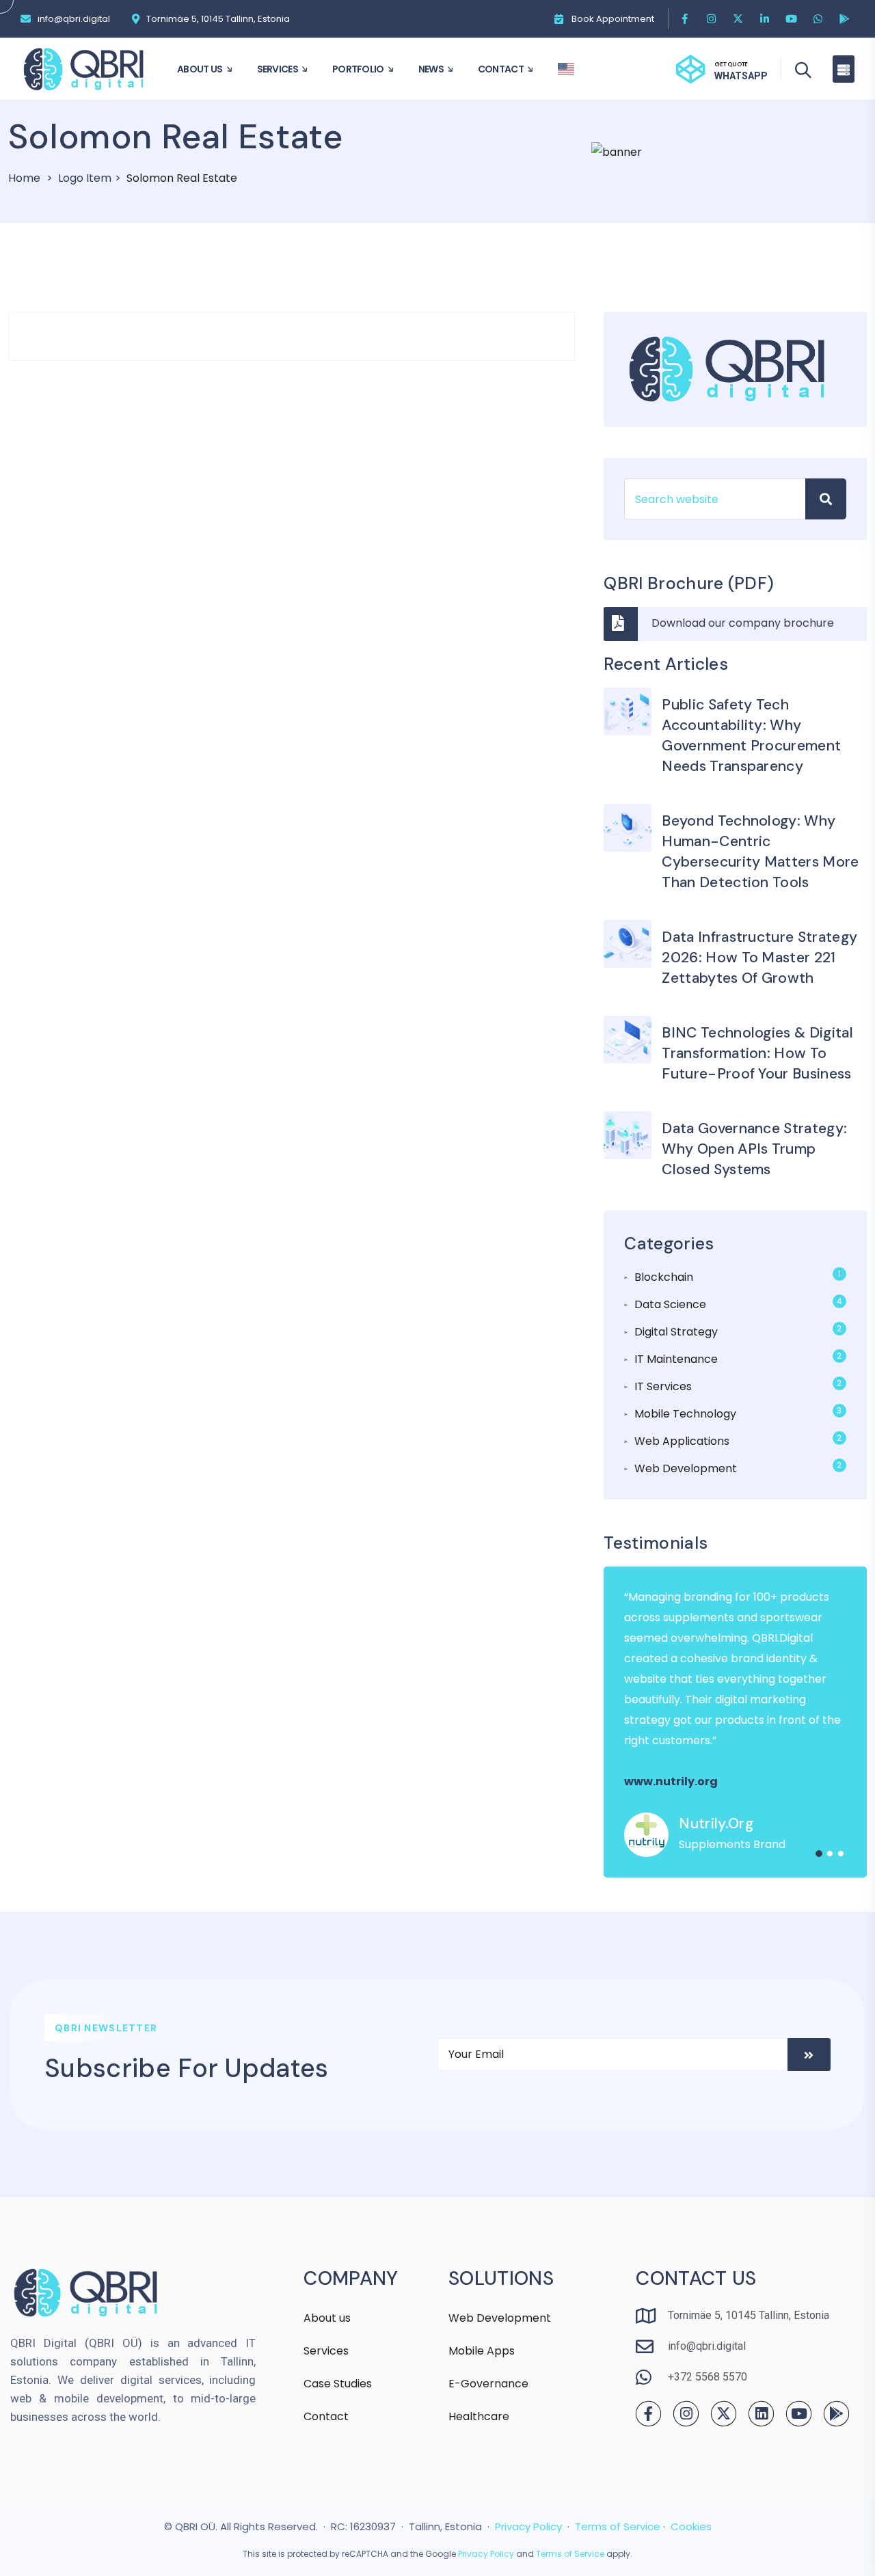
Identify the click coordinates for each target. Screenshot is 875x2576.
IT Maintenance (676, 1359)
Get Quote (731, 64)
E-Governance (488, 2384)
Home (24, 178)
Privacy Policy (528, 2526)
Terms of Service (618, 2526)
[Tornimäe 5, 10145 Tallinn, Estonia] (136, 19)
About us (327, 2318)
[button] (819, 1854)
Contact (326, 2416)
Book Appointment (613, 19)
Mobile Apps (482, 2351)
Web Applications (682, 1441)
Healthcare (479, 2416)
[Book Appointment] (559, 19)
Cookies (691, 2526)
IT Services (663, 1386)
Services (326, 2351)
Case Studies (338, 2384)
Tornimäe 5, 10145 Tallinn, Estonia (218, 19)
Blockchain (664, 1277)
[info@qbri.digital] (26, 19)
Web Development (686, 1468)
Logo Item (85, 178)
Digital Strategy (676, 1332)
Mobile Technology (685, 1414)
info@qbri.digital (74, 19)
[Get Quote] (690, 69)
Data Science (670, 1304)
